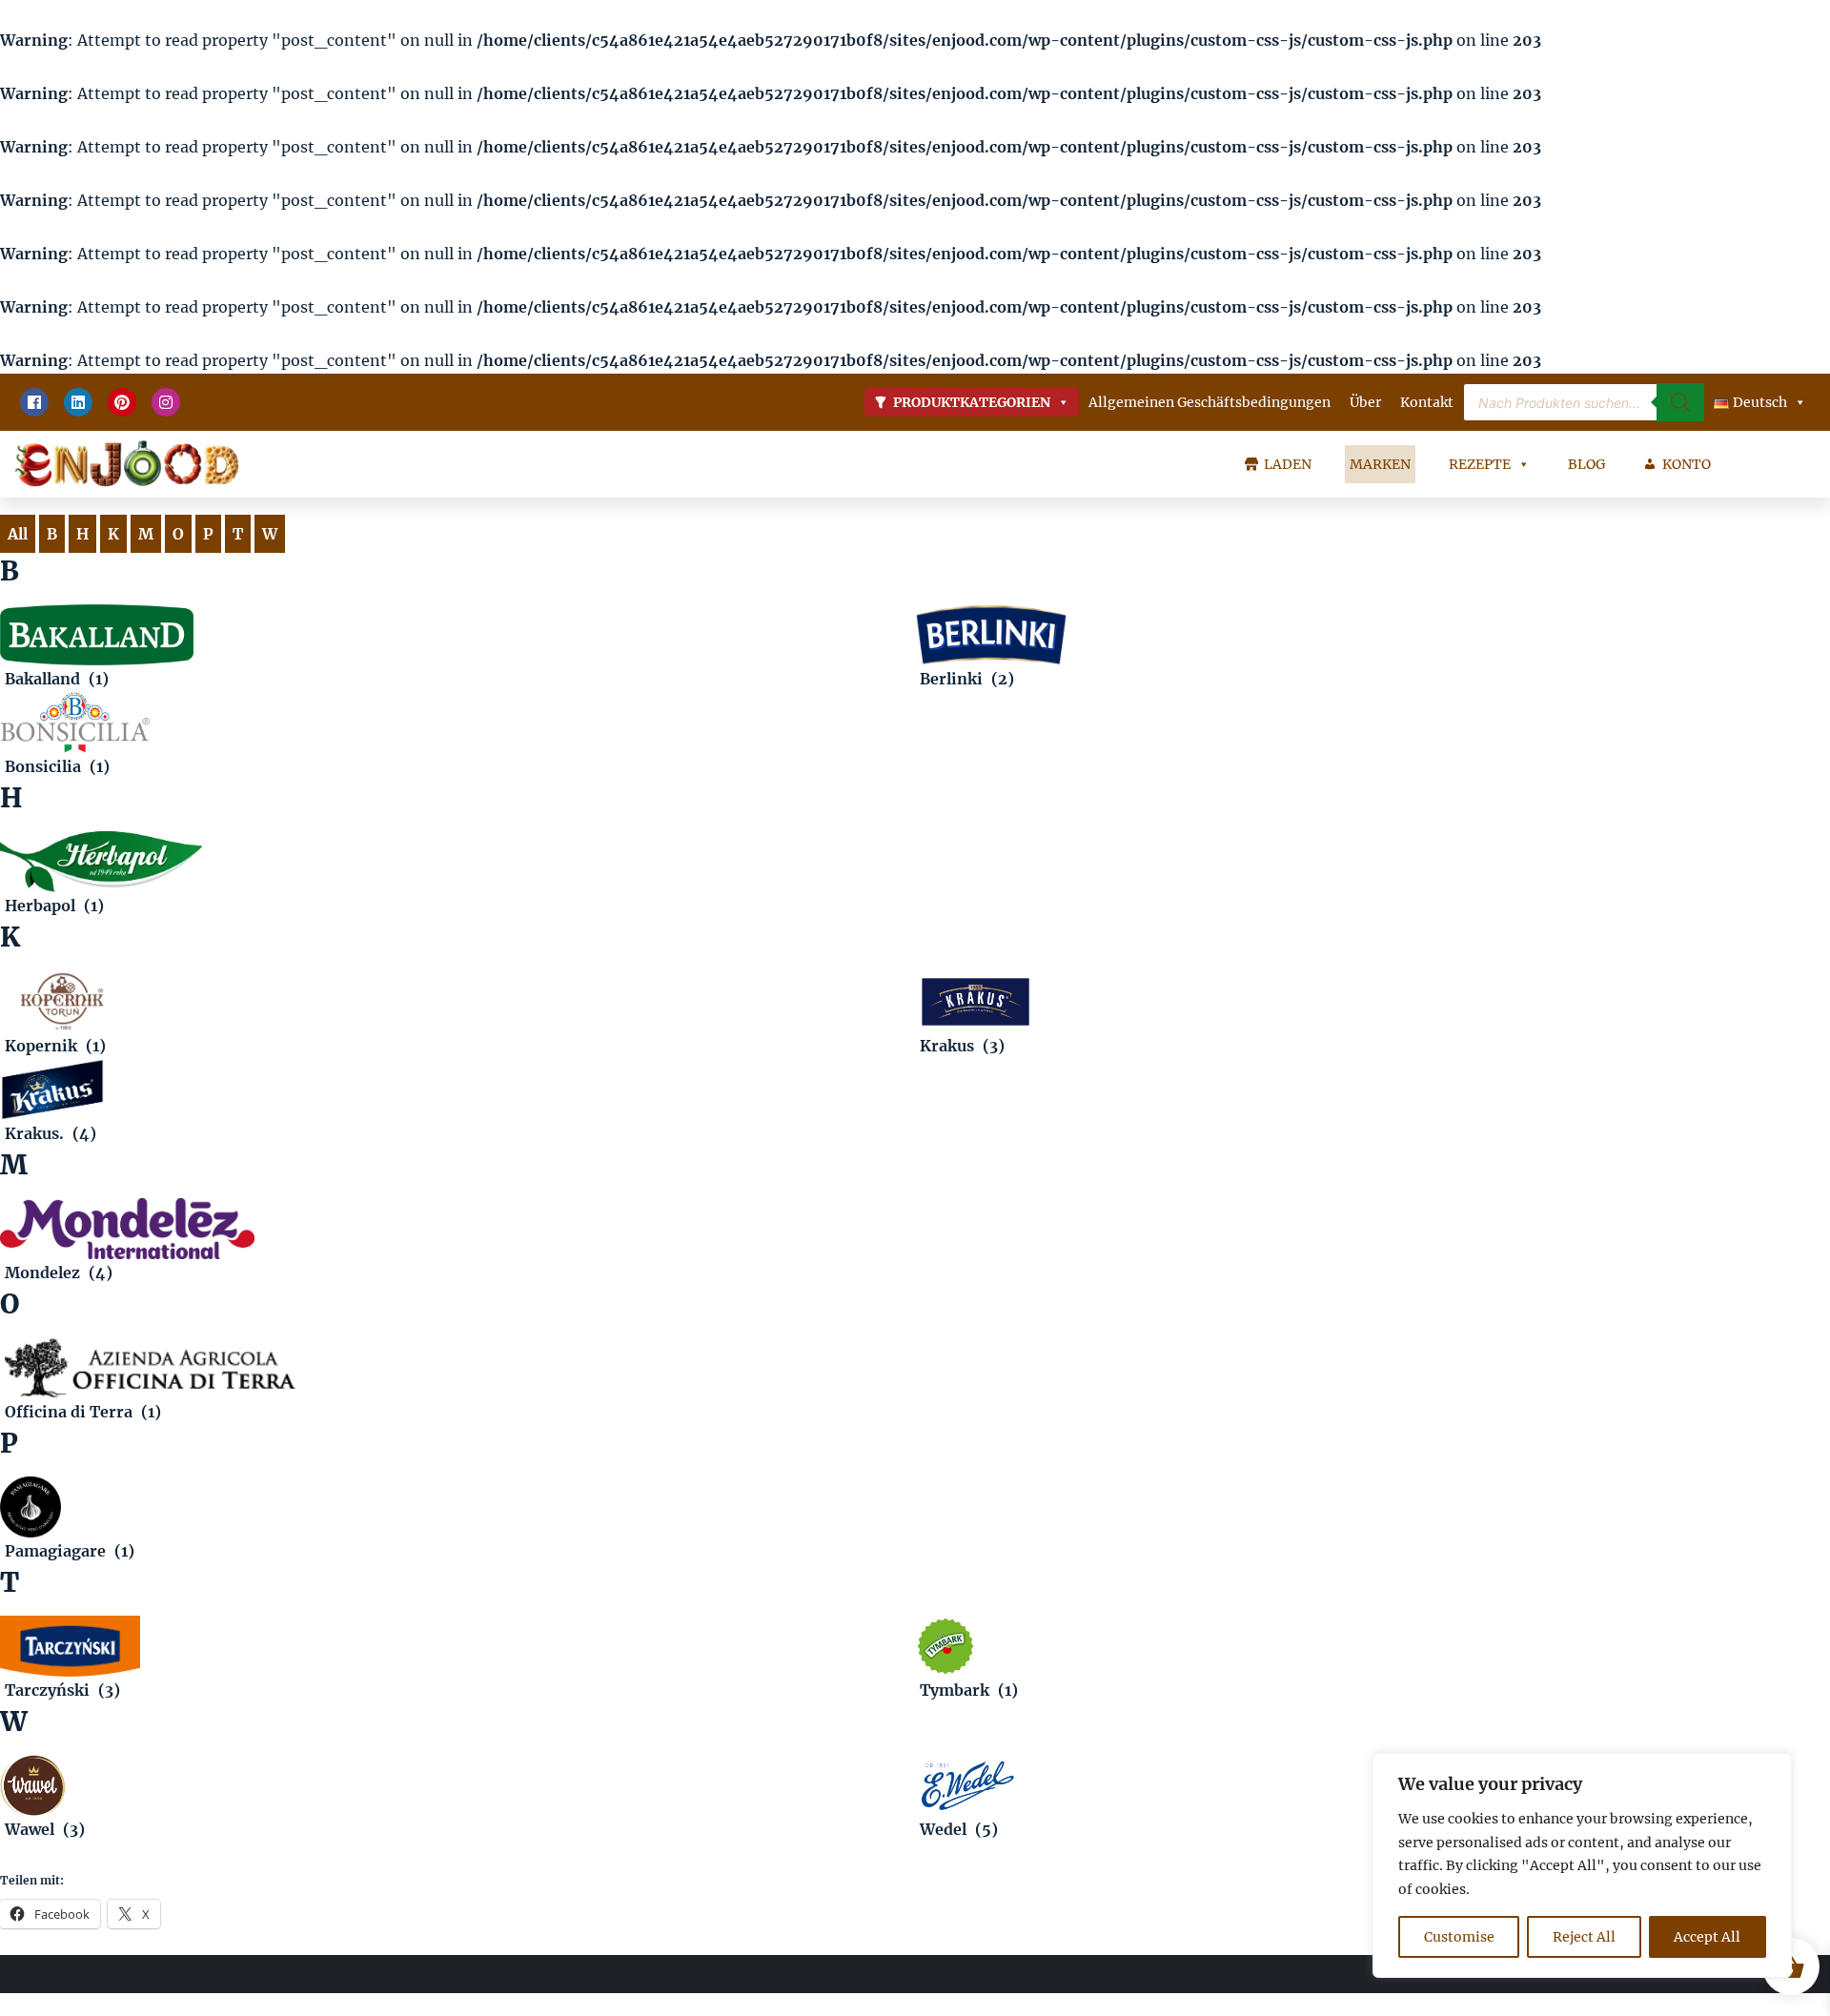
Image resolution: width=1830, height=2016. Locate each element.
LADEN (1288, 464)
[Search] (1680, 402)
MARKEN (1380, 464)
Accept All (1707, 1937)
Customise (1459, 1937)
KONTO (1687, 464)
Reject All (1584, 1937)
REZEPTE (1480, 464)
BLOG (1586, 464)
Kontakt (1427, 402)
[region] (1582, 1865)
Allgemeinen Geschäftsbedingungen (1210, 402)
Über (1365, 402)
